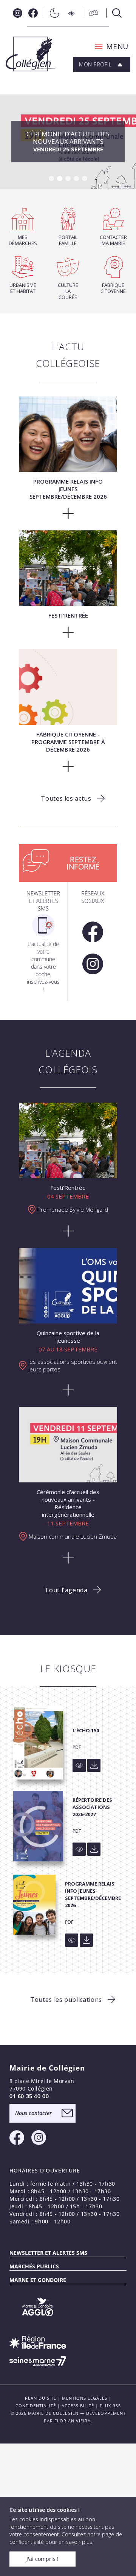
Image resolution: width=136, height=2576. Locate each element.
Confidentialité (36, 2406)
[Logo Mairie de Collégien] (31, 54)
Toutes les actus (66, 798)
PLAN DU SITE (41, 2398)
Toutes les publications (66, 2000)
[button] (109, 46)
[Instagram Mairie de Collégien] (18, 13)
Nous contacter (33, 2113)
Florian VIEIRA (73, 2421)
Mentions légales (85, 2398)
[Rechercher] (115, 13)
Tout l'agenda (66, 1590)
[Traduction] (91, 13)
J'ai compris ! (42, 2559)
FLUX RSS (110, 2406)
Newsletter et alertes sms (48, 2253)
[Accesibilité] (72, 13)
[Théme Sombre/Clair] (53, 13)
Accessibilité (78, 2406)
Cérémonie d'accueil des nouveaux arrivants (68, 141)
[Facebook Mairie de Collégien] (33, 13)
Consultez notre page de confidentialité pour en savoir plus (66, 2538)
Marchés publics (34, 2266)
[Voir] (79, 1765)
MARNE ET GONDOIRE (38, 2280)
